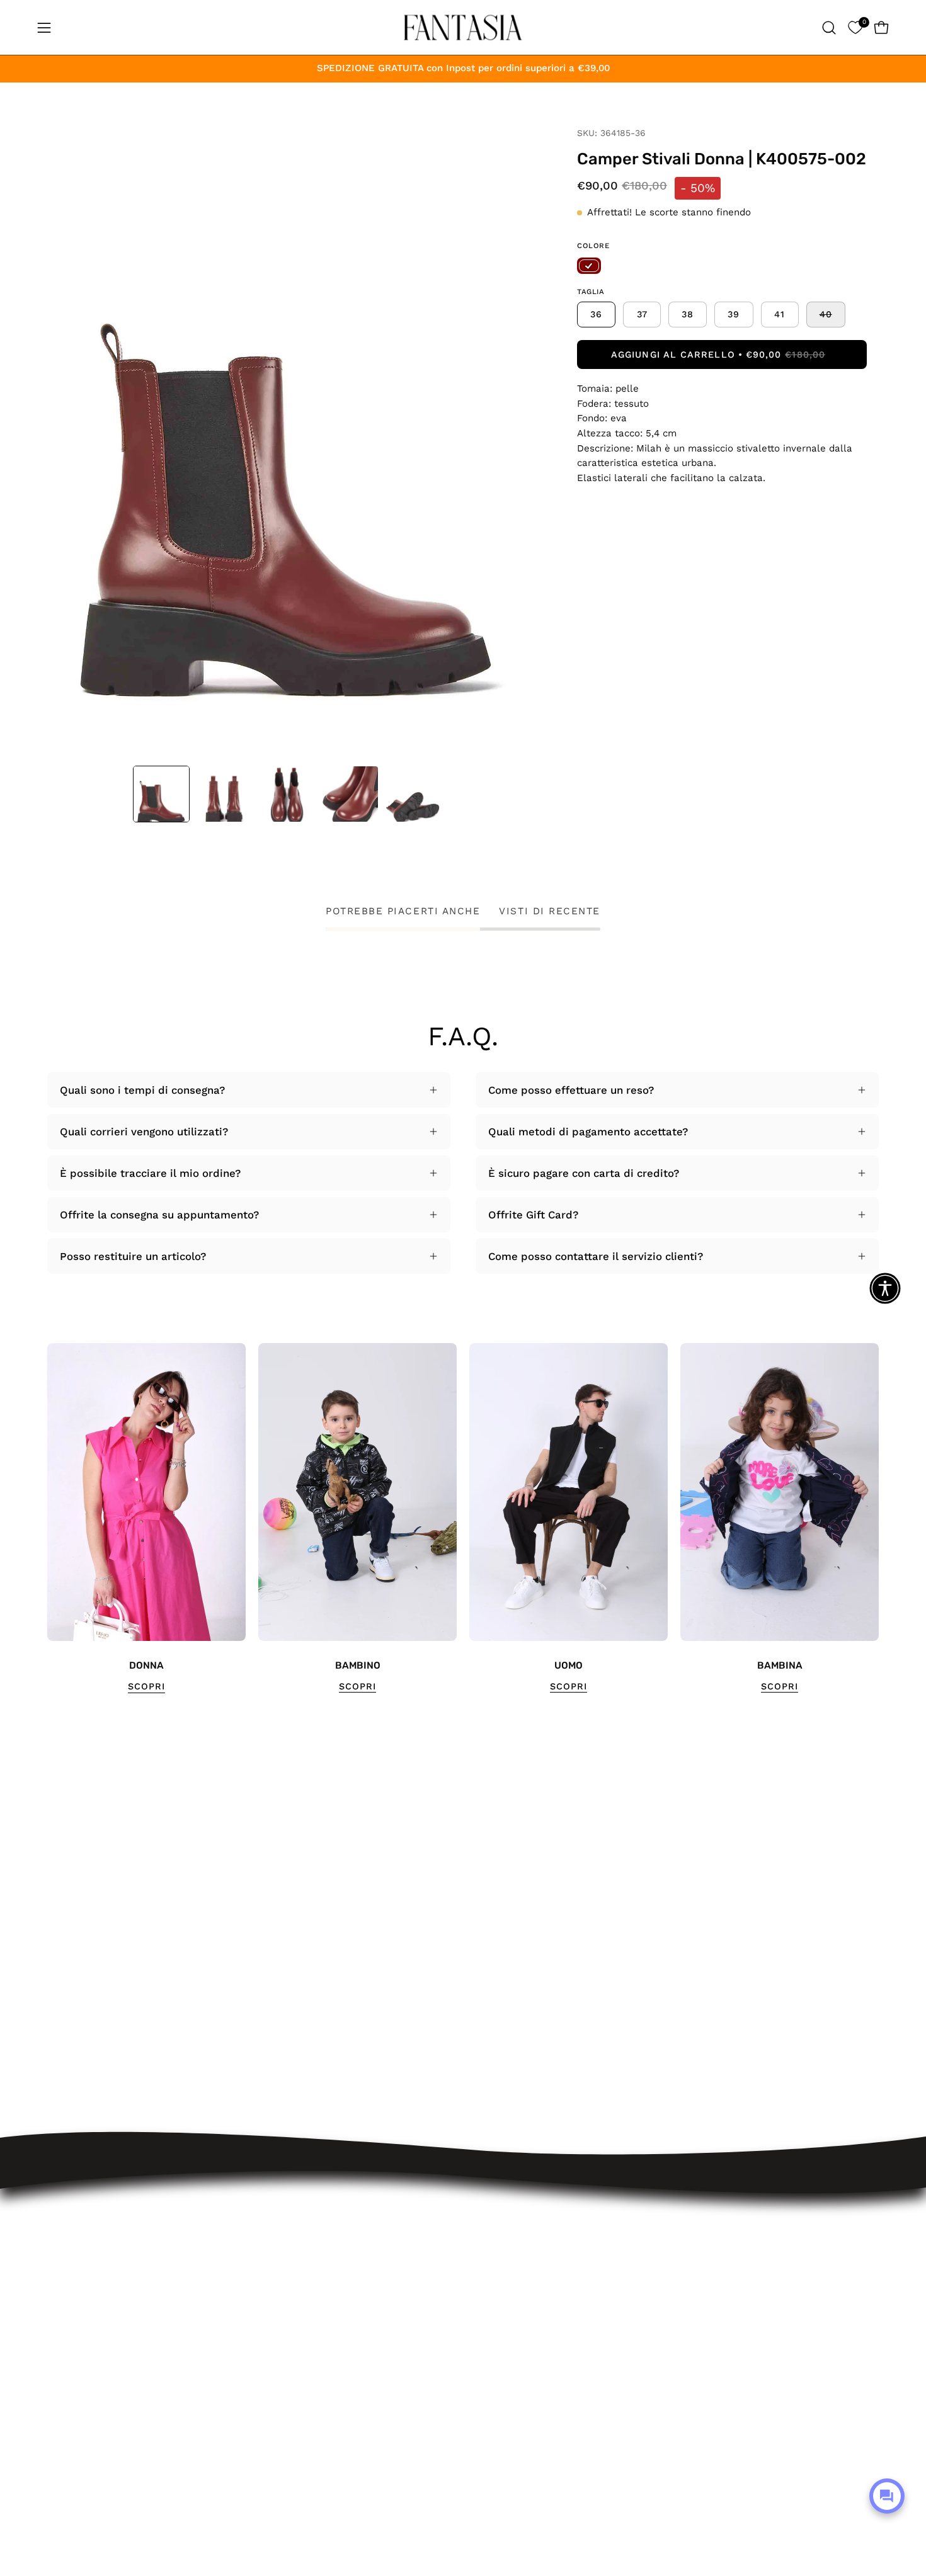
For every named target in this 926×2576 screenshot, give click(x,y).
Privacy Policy (268, 2397)
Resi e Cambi (267, 2310)
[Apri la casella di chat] (887, 2496)
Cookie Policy (267, 2419)
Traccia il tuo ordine (284, 2266)
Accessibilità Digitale (286, 2375)
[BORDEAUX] (589, 266)
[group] (463, 1518)
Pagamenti (260, 2331)
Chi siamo (259, 2440)
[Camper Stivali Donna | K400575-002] (161, 794)
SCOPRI (146, 1686)
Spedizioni (260, 2288)
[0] (855, 27)
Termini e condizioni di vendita (312, 2353)
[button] (829, 28)
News (247, 2462)
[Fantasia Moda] (463, 27)
